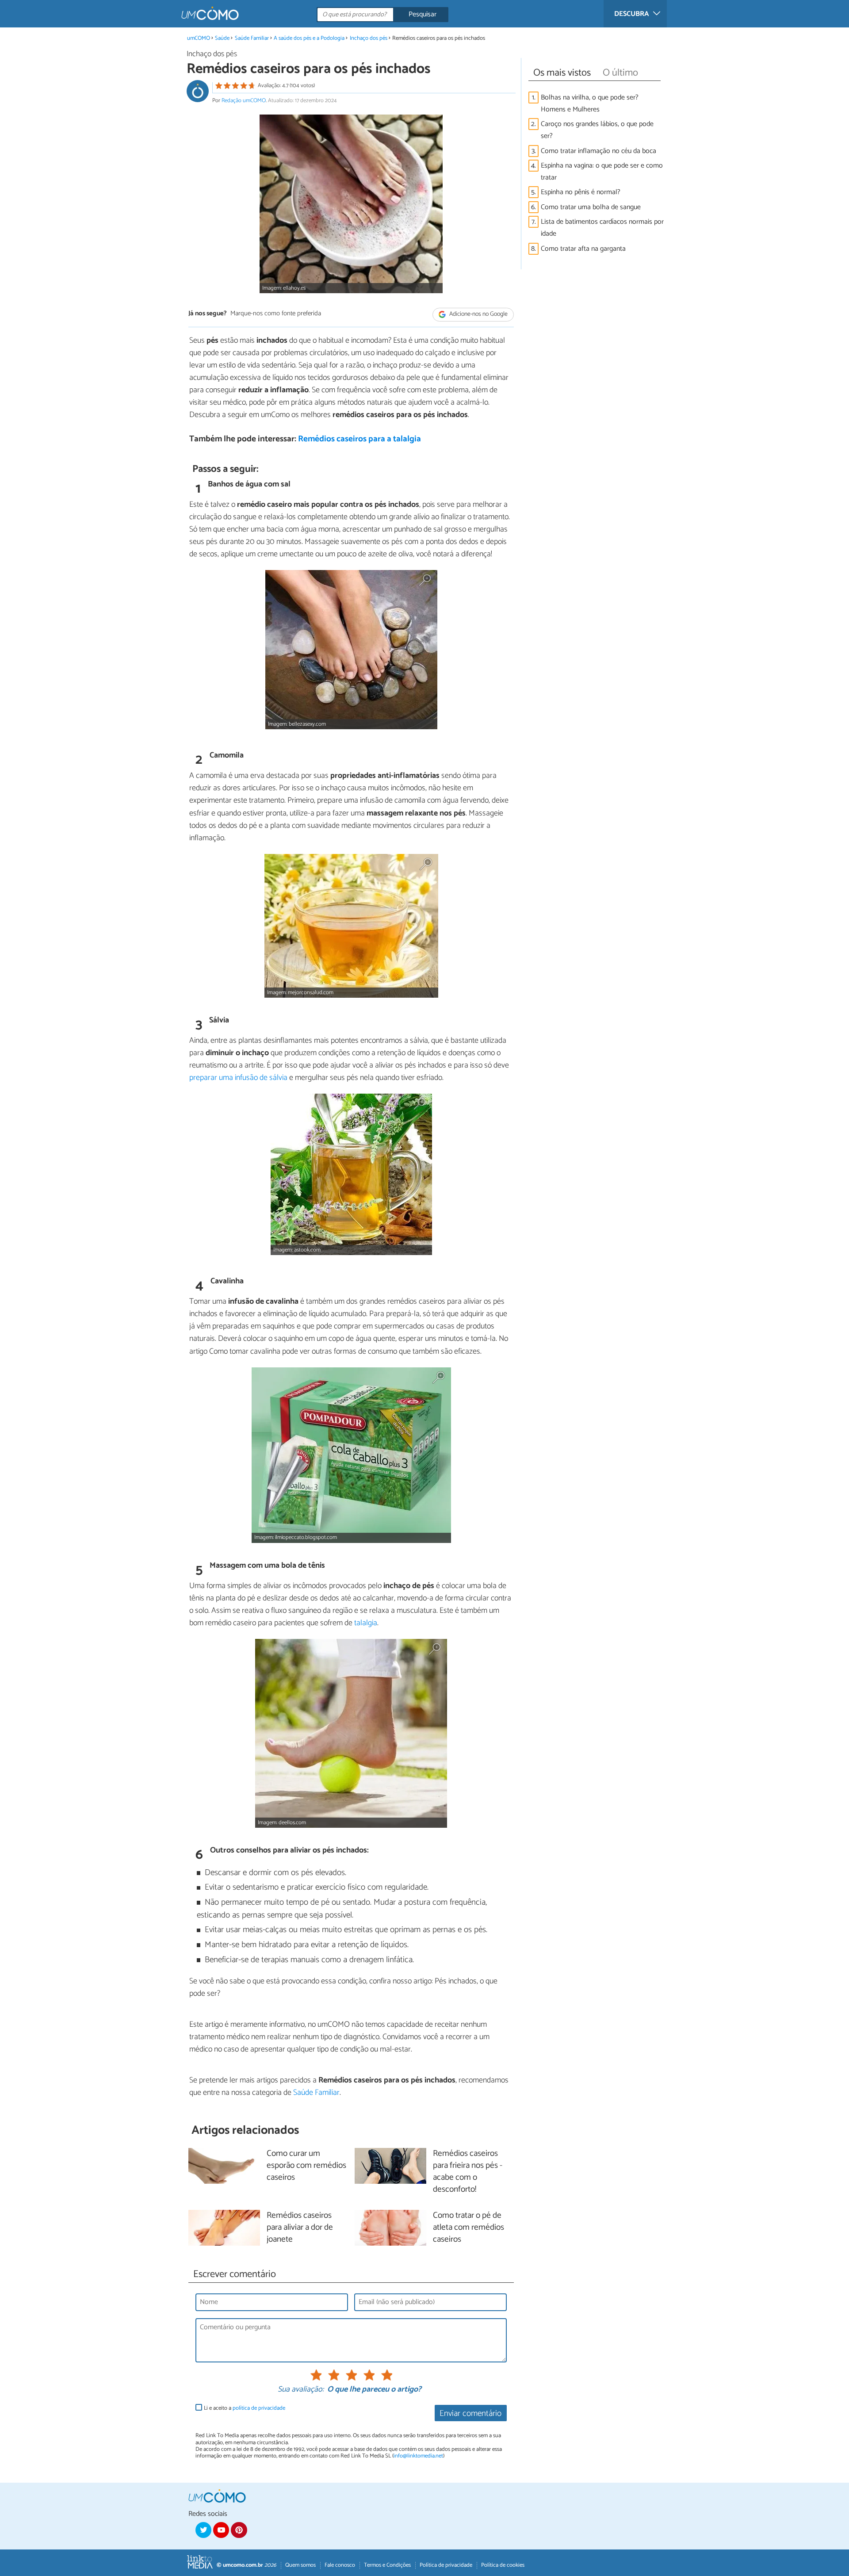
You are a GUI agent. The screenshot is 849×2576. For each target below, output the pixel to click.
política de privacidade (259, 2408)
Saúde (222, 38)
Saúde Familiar (252, 38)
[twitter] (203, 2530)
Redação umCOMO (244, 101)
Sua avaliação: (301, 2390)
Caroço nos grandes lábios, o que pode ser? (597, 130)
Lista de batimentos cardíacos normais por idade (602, 228)
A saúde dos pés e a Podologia (309, 38)
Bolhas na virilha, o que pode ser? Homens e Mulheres (590, 103)
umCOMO (199, 38)
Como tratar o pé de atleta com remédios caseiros (468, 2228)
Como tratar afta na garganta (583, 249)
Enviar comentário (470, 2413)
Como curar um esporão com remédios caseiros (306, 2166)
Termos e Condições (387, 2565)
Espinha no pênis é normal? (581, 192)
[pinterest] (239, 2530)
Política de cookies (503, 2565)
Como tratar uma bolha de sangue (591, 207)
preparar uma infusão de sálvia (238, 1078)
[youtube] (221, 2530)
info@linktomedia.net (418, 2456)
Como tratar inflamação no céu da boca (599, 151)
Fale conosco (340, 2565)
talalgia (366, 1623)
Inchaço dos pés (369, 38)
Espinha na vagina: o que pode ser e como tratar (602, 172)
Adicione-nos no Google (478, 314)
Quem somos (300, 2565)
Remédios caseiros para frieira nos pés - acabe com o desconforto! (468, 2172)
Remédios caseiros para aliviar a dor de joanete (300, 2228)
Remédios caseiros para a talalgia (359, 439)
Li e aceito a (245, 2408)
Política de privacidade (446, 2565)
